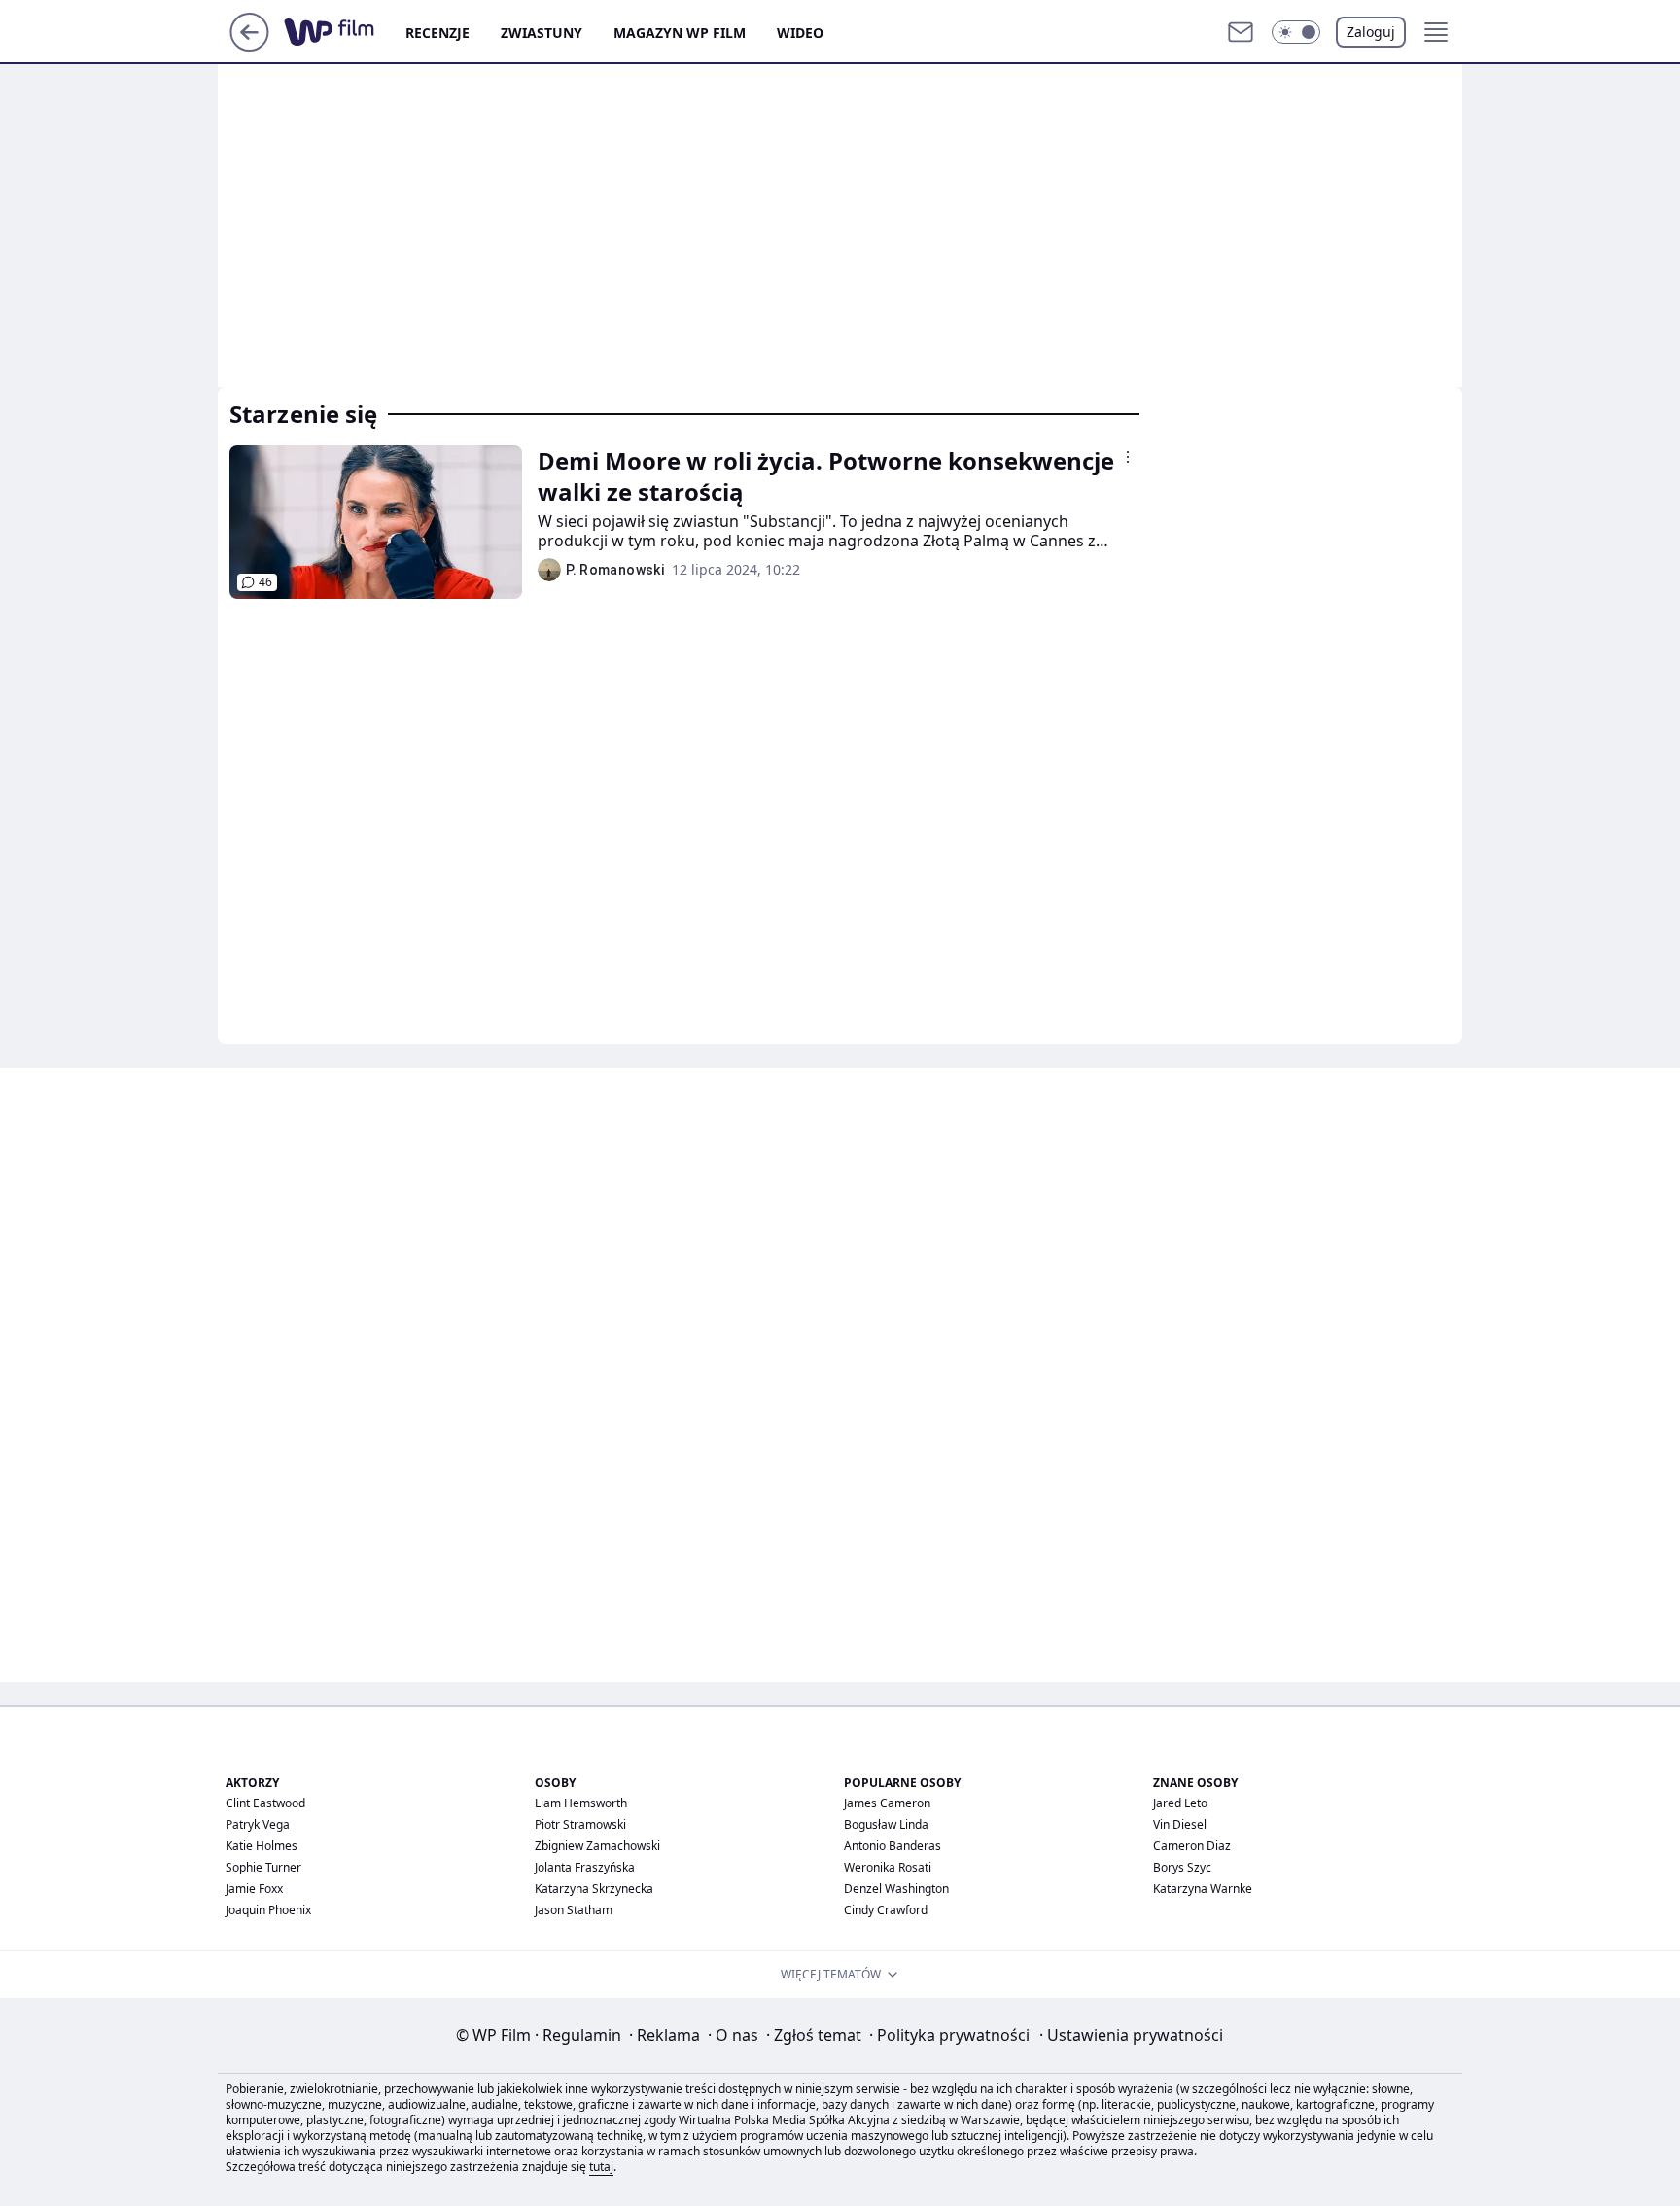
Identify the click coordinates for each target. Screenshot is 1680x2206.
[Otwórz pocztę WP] (1241, 32)
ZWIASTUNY (542, 33)
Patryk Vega (258, 1824)
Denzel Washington (896, 1889)
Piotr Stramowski (580, 1824)
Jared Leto (1180, 1803)
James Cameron (887, 1803)
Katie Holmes (262, 1846)
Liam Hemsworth (581, 1803)
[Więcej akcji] (1128, 457)
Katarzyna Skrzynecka (594, 1889)
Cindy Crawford (886, 1910)
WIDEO (800, 33)
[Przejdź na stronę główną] (249, 46)
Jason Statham (574, 1910)
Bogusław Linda (886, 1824)
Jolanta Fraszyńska (585, 1867)
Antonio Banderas (892, 1846)
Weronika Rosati (888, 1867)
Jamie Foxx (254, 1889)
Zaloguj (1371, 32)
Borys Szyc (1182, 1867)
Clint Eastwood (265, 1803)
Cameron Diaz (1192, 1846)
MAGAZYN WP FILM (680, 33)
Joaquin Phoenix (268, 1910)
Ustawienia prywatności (1131, 2035)
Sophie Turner (263, 1867)
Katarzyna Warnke (1203, 1889)
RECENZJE (437, 33)
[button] (1296, 32)
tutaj (601, 2167)
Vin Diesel (1180, 1824)
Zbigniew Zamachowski (597, 1846)
